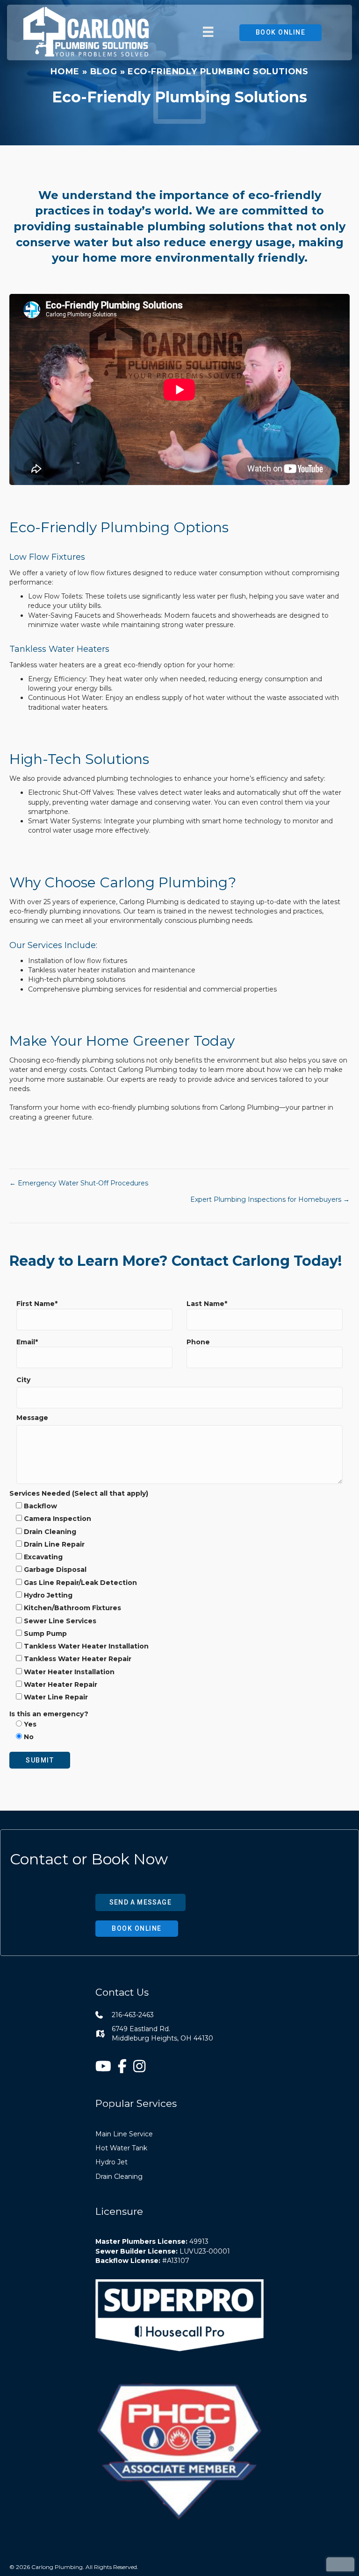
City (23, 1380)
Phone (198, 1342)
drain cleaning (119, 2176)
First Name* (37, 1304)
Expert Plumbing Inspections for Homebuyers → (270, 1199)
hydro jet (111, 2162)
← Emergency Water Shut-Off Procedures (79, 1183)
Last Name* (207, 1304)
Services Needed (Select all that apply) (79, 1493)
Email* (27, 1342)
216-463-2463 (133, 2015)
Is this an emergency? (49, 1726)
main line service (124, 2134)
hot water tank (121, 2148)
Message (32, 1418)
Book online (281, 32)
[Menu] (208, 32)
